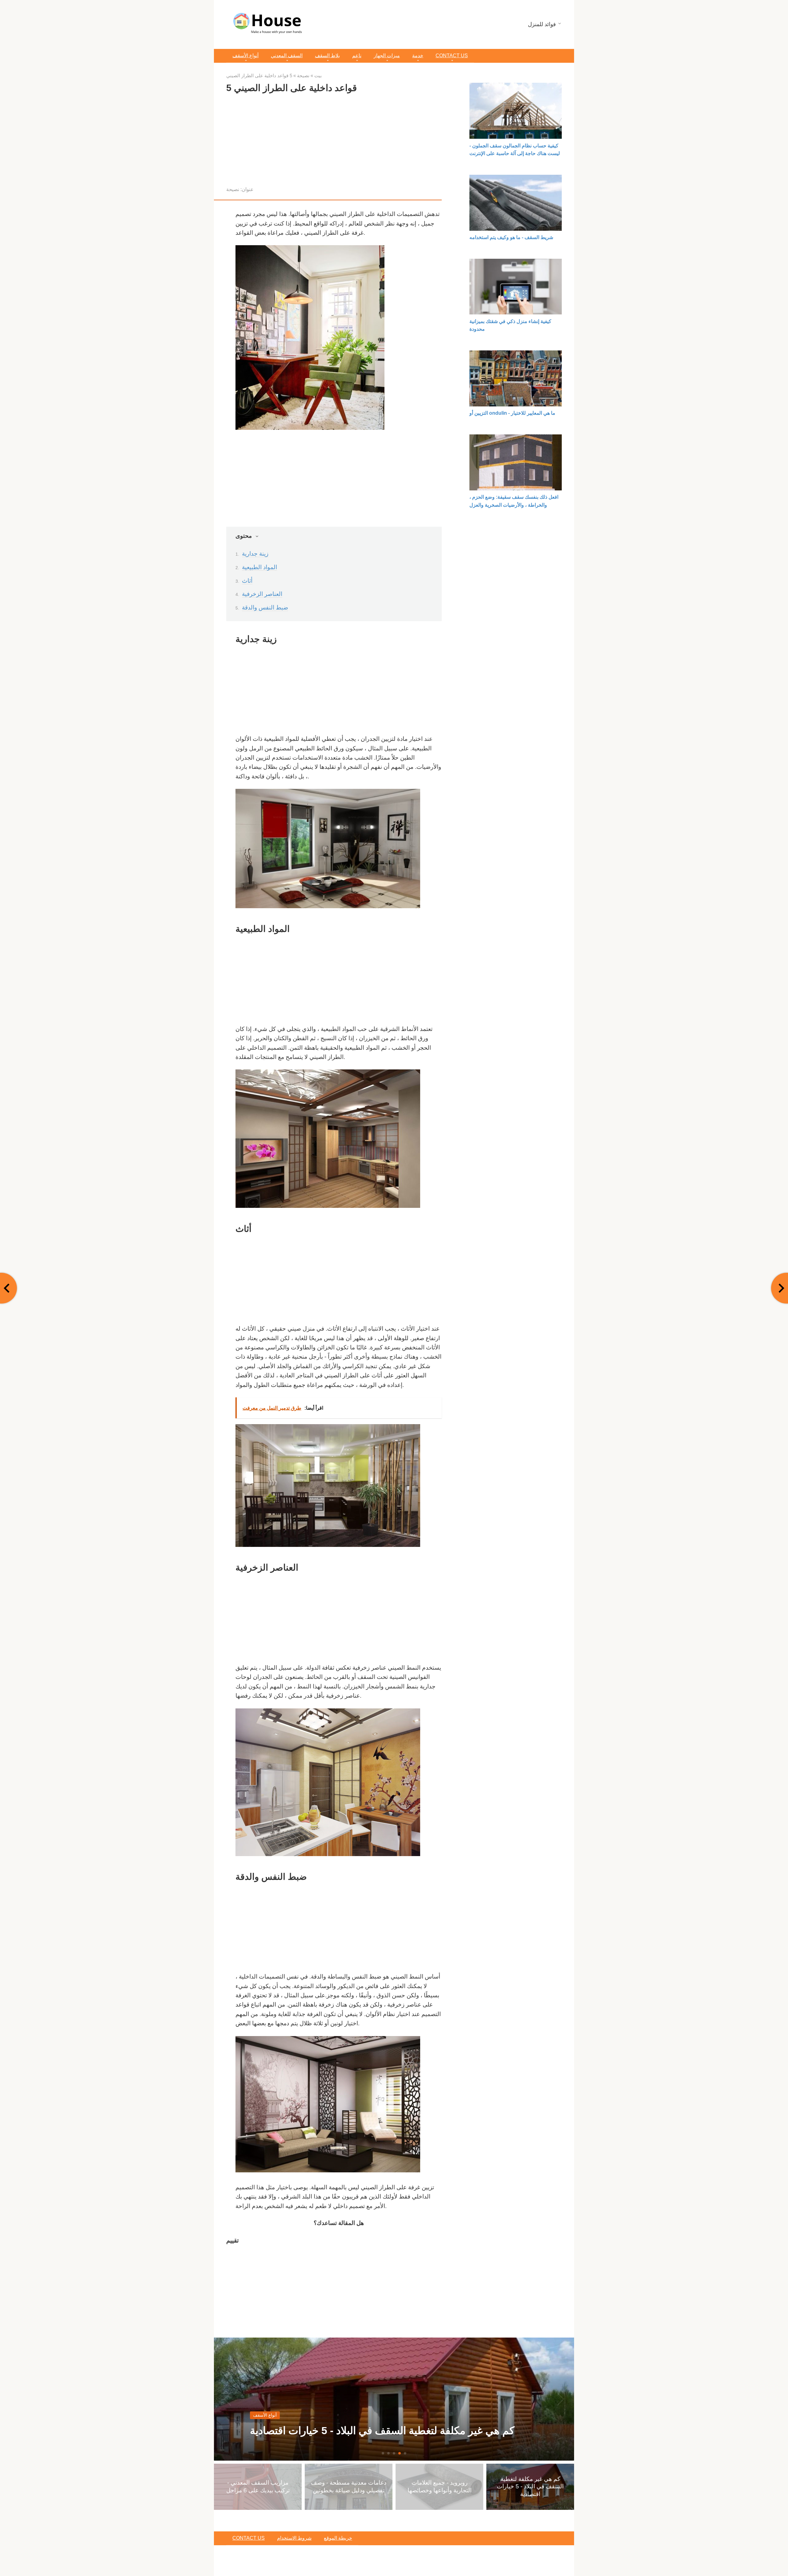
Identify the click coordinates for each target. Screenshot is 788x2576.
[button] (383, 2453)
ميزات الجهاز (387, 56)
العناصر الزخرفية (262, 594)
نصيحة (233, 189)
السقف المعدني (287, 56)
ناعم (357, 56)
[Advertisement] (334, 142)
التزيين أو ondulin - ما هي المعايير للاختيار (512, 413)
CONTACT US (452, 56)
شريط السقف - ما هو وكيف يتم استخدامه (511, 237)
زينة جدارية (255, 554)
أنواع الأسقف (245, 56)
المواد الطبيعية (259, 567)
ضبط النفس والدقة (265, 607)
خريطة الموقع (338, 2538)
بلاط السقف (327, 56)
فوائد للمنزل (542, 24)
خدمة (418, 56)
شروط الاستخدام (294, 2538)
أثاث (247, 581)
